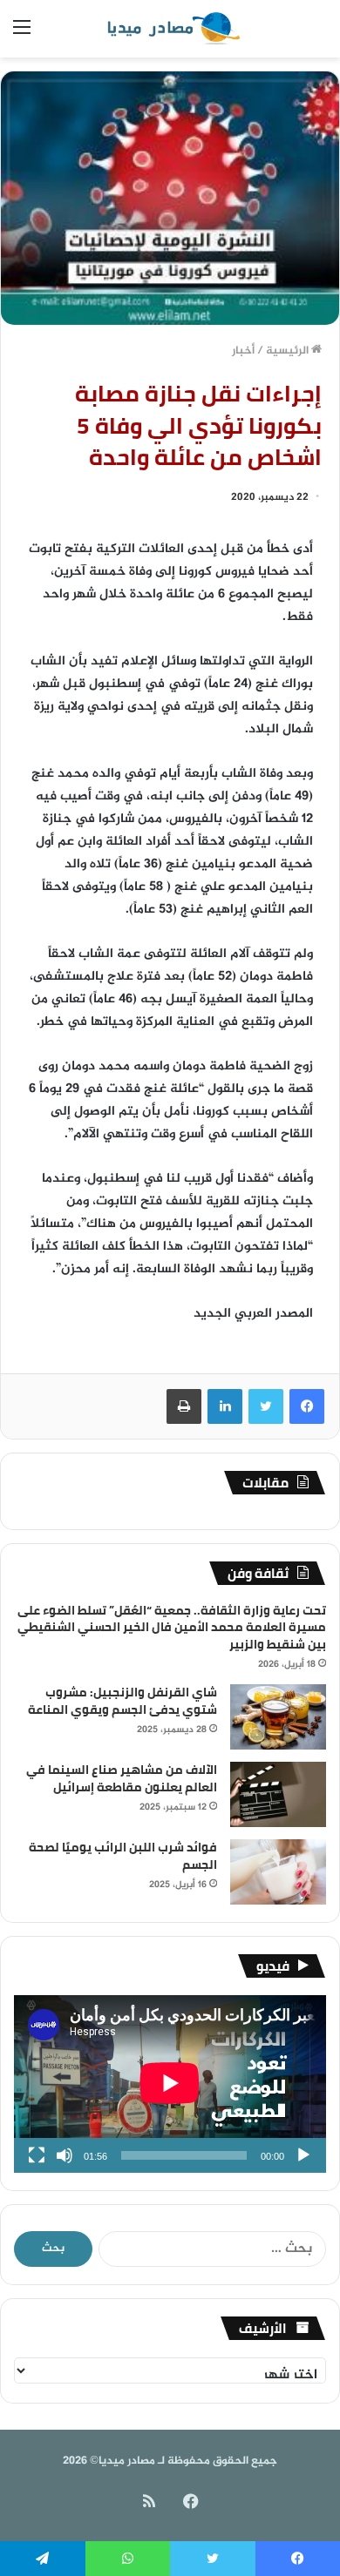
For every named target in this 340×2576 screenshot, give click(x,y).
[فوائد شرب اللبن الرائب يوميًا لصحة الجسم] (278, 1872)
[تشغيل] (303, 2155)
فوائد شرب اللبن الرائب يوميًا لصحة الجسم (123, 1856)
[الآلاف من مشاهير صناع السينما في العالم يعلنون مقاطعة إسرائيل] (278, 1794)
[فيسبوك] (307, 1406)
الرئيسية (289, 351)
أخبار (243, 351)
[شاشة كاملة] (37, 2155)
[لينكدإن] (225, 1406)
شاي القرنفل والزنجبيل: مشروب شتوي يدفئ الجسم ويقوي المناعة (122, 1701)
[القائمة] (22, 35)
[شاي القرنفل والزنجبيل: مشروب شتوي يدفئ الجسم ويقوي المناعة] (278, 1717)
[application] (170, 2084)
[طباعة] (184, 1406)
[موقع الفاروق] (170, 29)
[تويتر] (266, 1406)
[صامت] (65, 2155)
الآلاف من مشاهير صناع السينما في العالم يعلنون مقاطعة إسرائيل (122, 1778)
